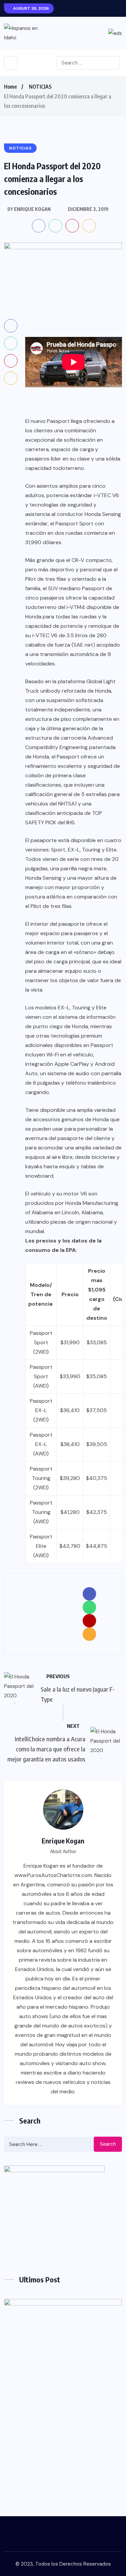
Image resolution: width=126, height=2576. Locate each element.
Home (10, 87)
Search (108, 2144)
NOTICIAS (40, 87)
